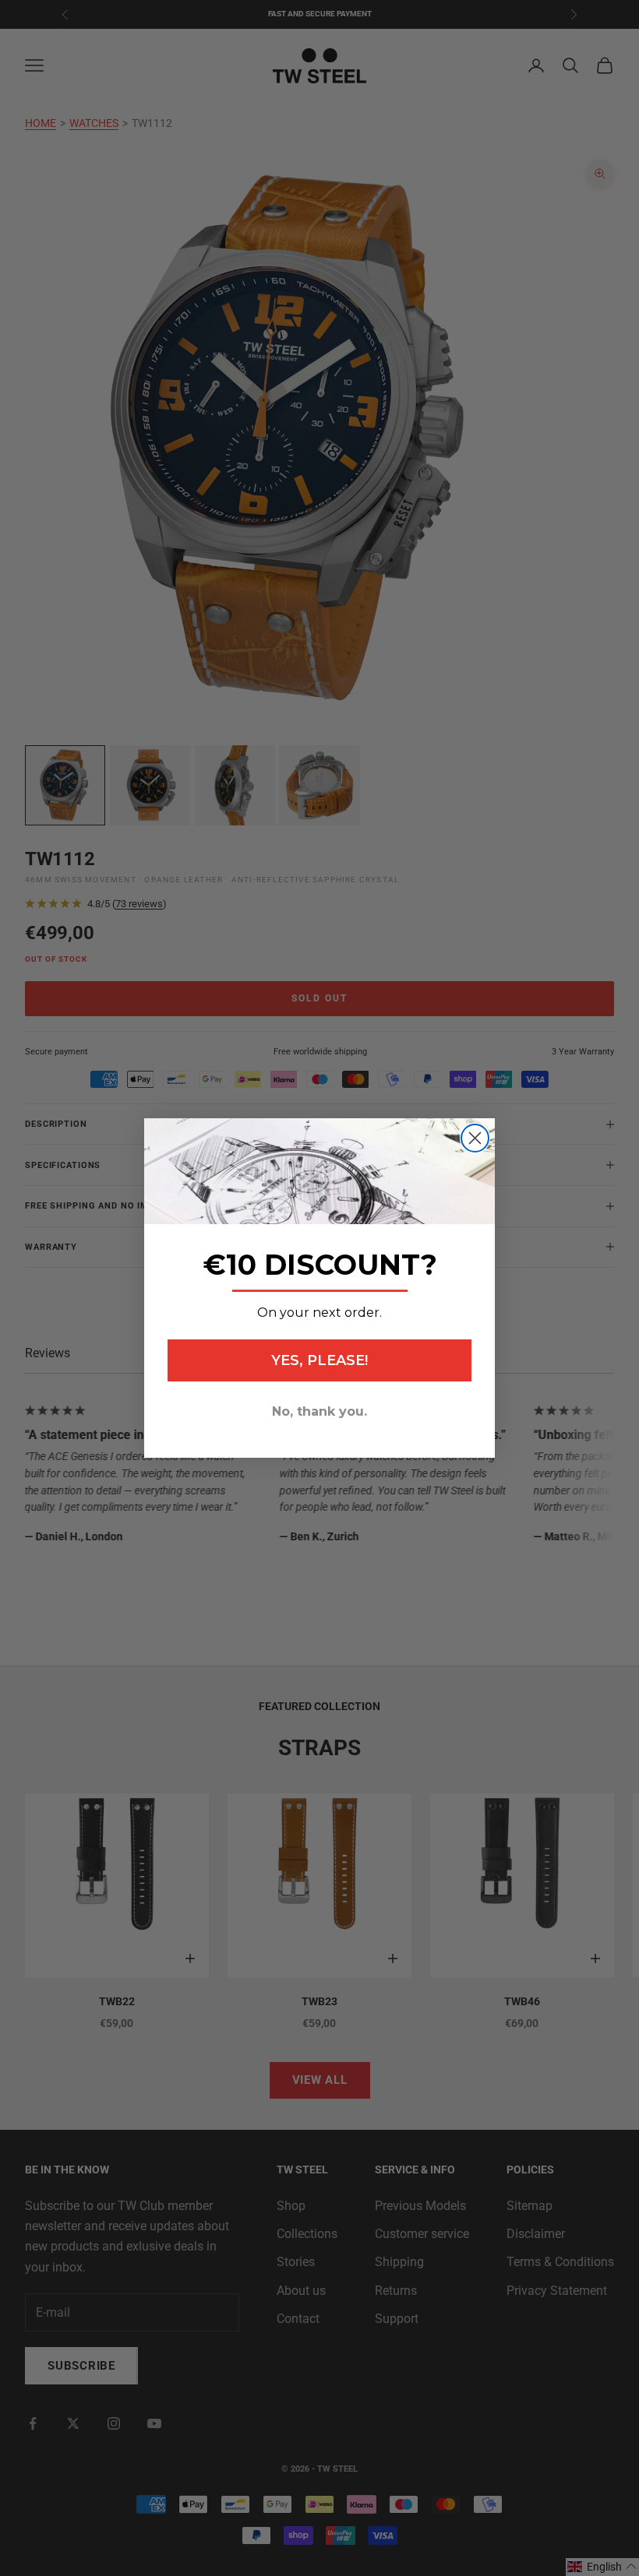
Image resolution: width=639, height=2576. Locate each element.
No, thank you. (319, 1411)
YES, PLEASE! (319, 1360)
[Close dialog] (475, 1138)
